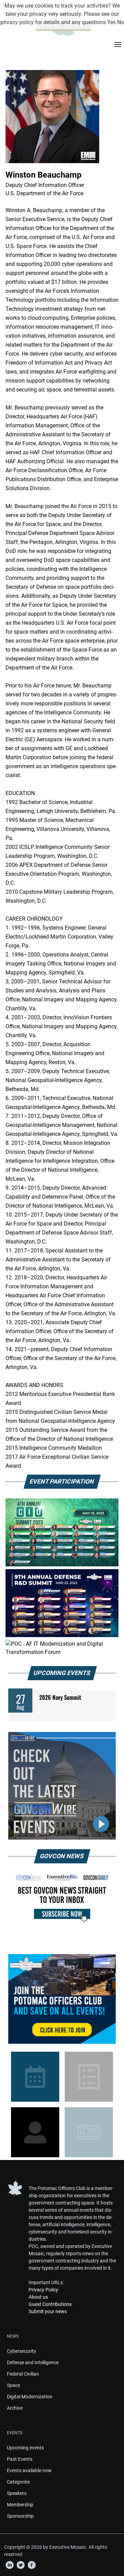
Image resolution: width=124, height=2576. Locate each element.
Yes (111, 22)
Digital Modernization (30, 2397)
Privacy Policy (43, 2290)
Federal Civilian (23, 2374)
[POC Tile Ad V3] (62, 1999)
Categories (18, 2482)
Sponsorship (20, 2516)
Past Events (20, 2459)
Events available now (29, 2470)
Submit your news (48, 2311)
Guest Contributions (50, 2304)
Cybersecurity (22, 2351)
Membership (20, 2505)
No (121, 22)
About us (38, 2297)
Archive (15, 2408)
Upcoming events (25, 2448)
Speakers (17, 2493)
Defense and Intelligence (33, 2362)
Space (13, 2385)
